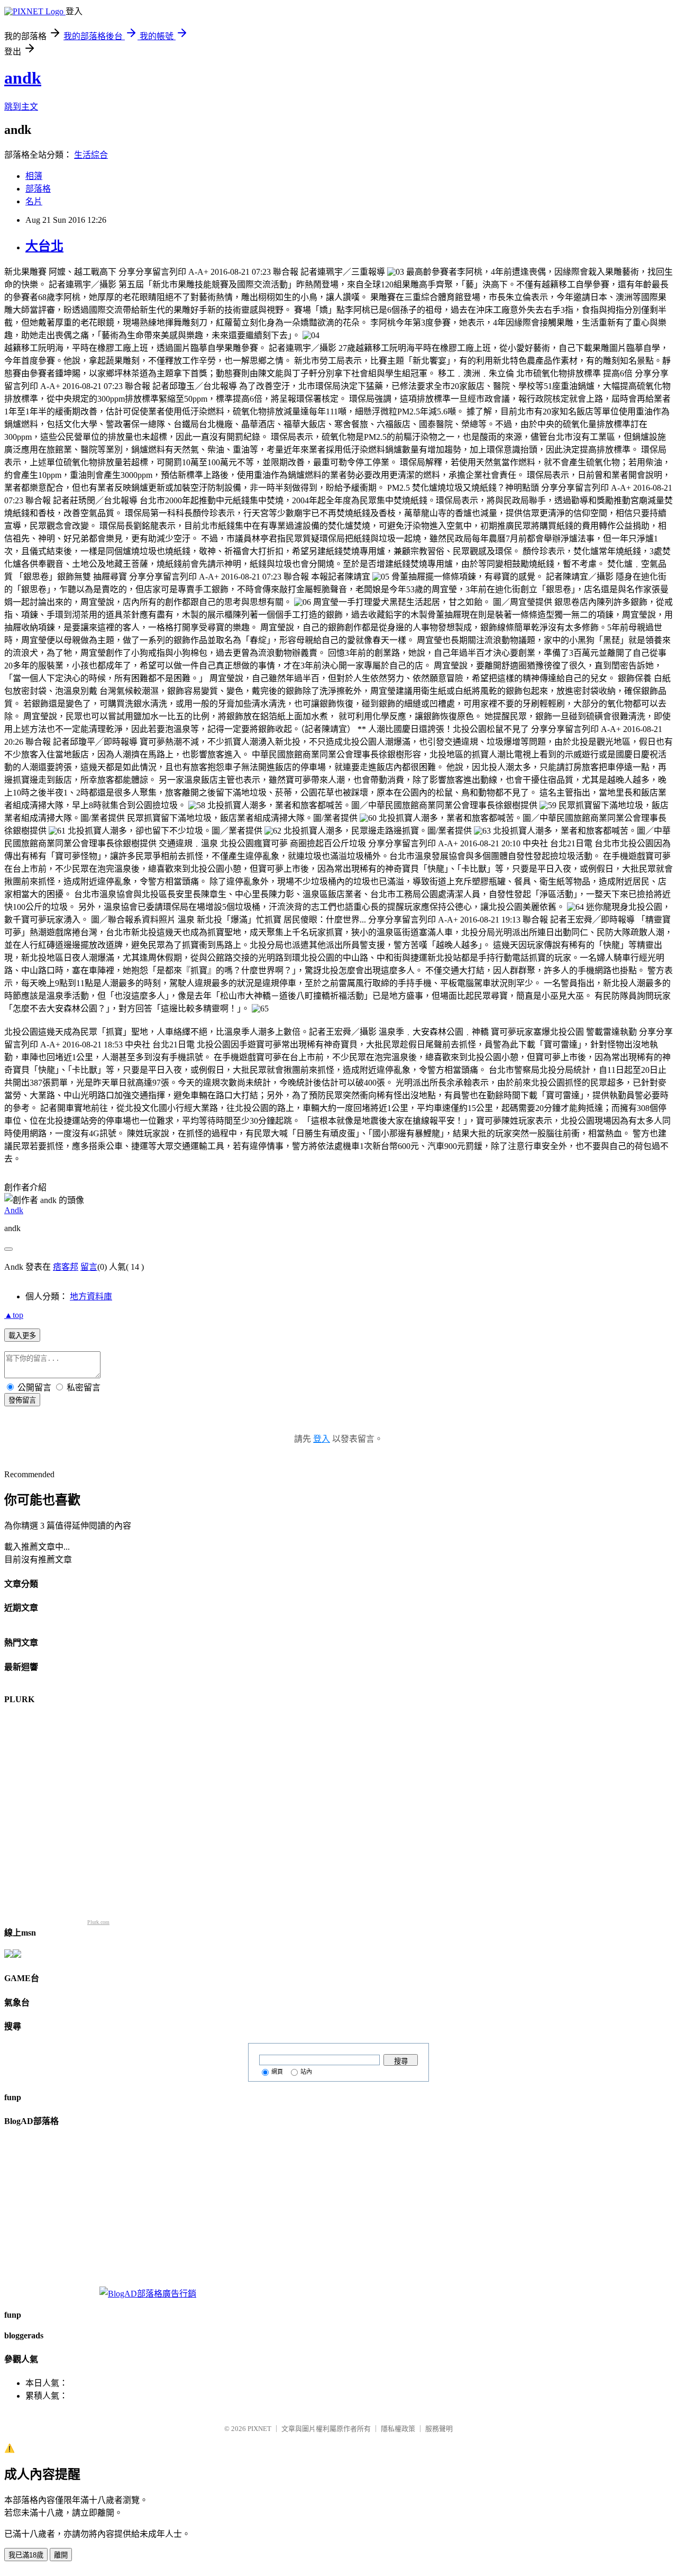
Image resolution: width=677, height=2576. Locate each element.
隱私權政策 (398, 2429)
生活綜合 (91, 155)
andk (23, 78)
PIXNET (259, 2429)
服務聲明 (439, 2429)
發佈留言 (22, 1400)
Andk (14, 1210)
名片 (34, 201)
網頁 (277, 2072)
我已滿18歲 (26, 2555)
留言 (89, 1267)
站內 (306, 2072)
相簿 (34, 176)
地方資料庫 (91, 1296)
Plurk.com (98, 1922)
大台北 (44, 246)
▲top (14, 1315)
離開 (61, 2555)
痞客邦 (66, 1267)
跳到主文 (21, 107)
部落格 (38, 189)
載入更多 (22, 1336)
